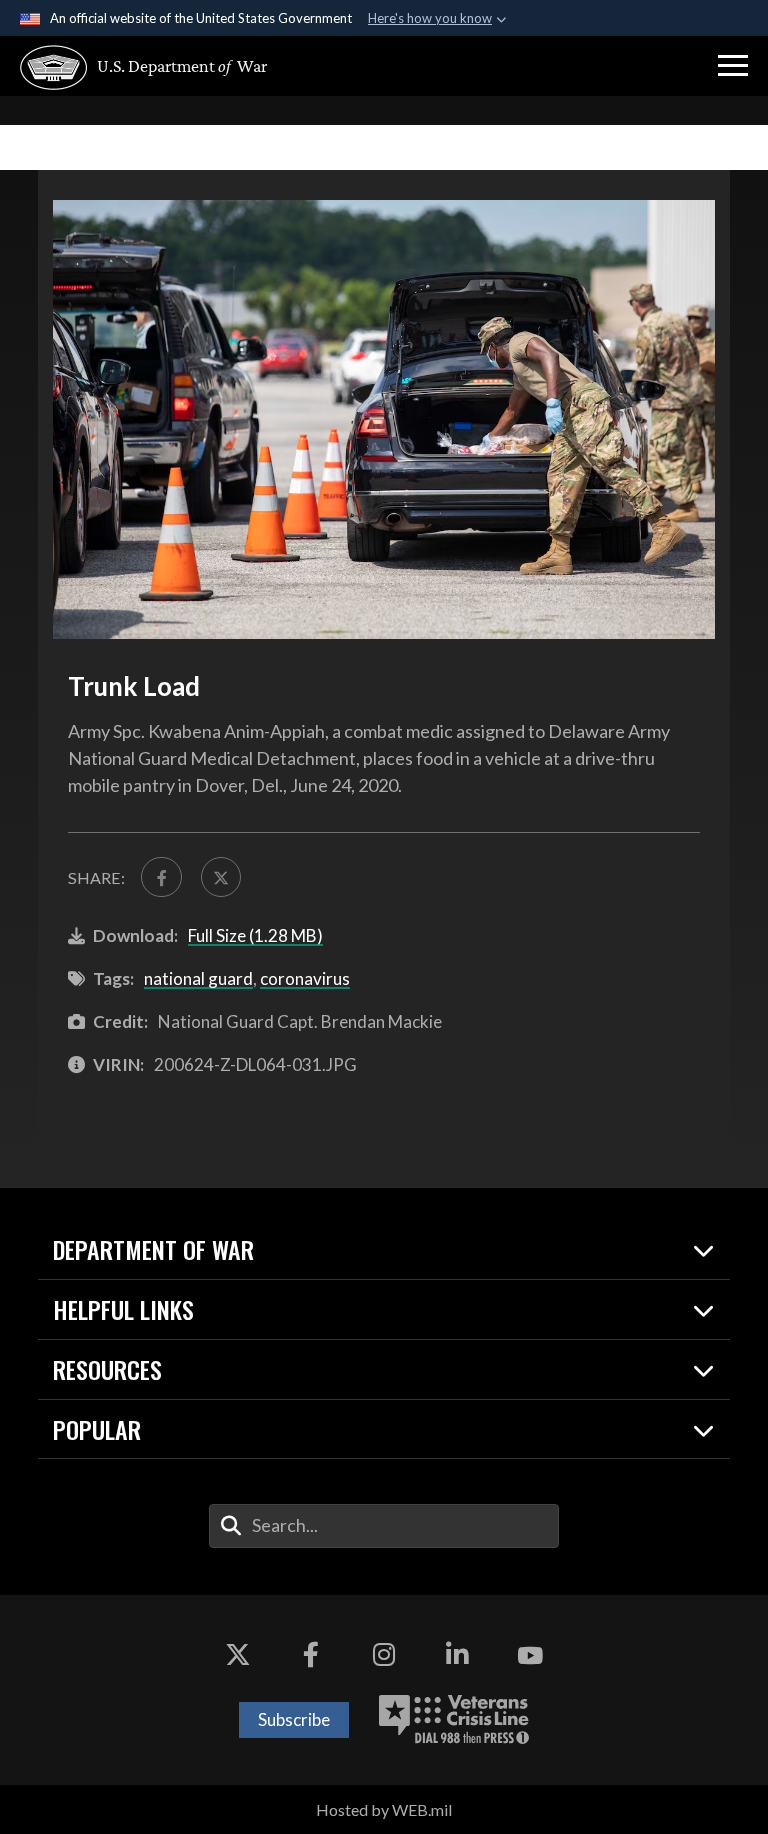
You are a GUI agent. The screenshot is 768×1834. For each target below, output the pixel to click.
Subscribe (294, 1719)
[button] (733, 66)
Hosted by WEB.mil (384, 1809)
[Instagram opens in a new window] (384, 1655)
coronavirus (305, 978)
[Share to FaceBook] (161, 877)
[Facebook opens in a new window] (311, 1655)
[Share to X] (221, 877)
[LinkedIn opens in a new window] (457, 1655)
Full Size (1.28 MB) (255, 935)
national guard (198, 978)
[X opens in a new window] (238, 1655)
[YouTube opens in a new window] (530, 1655)
